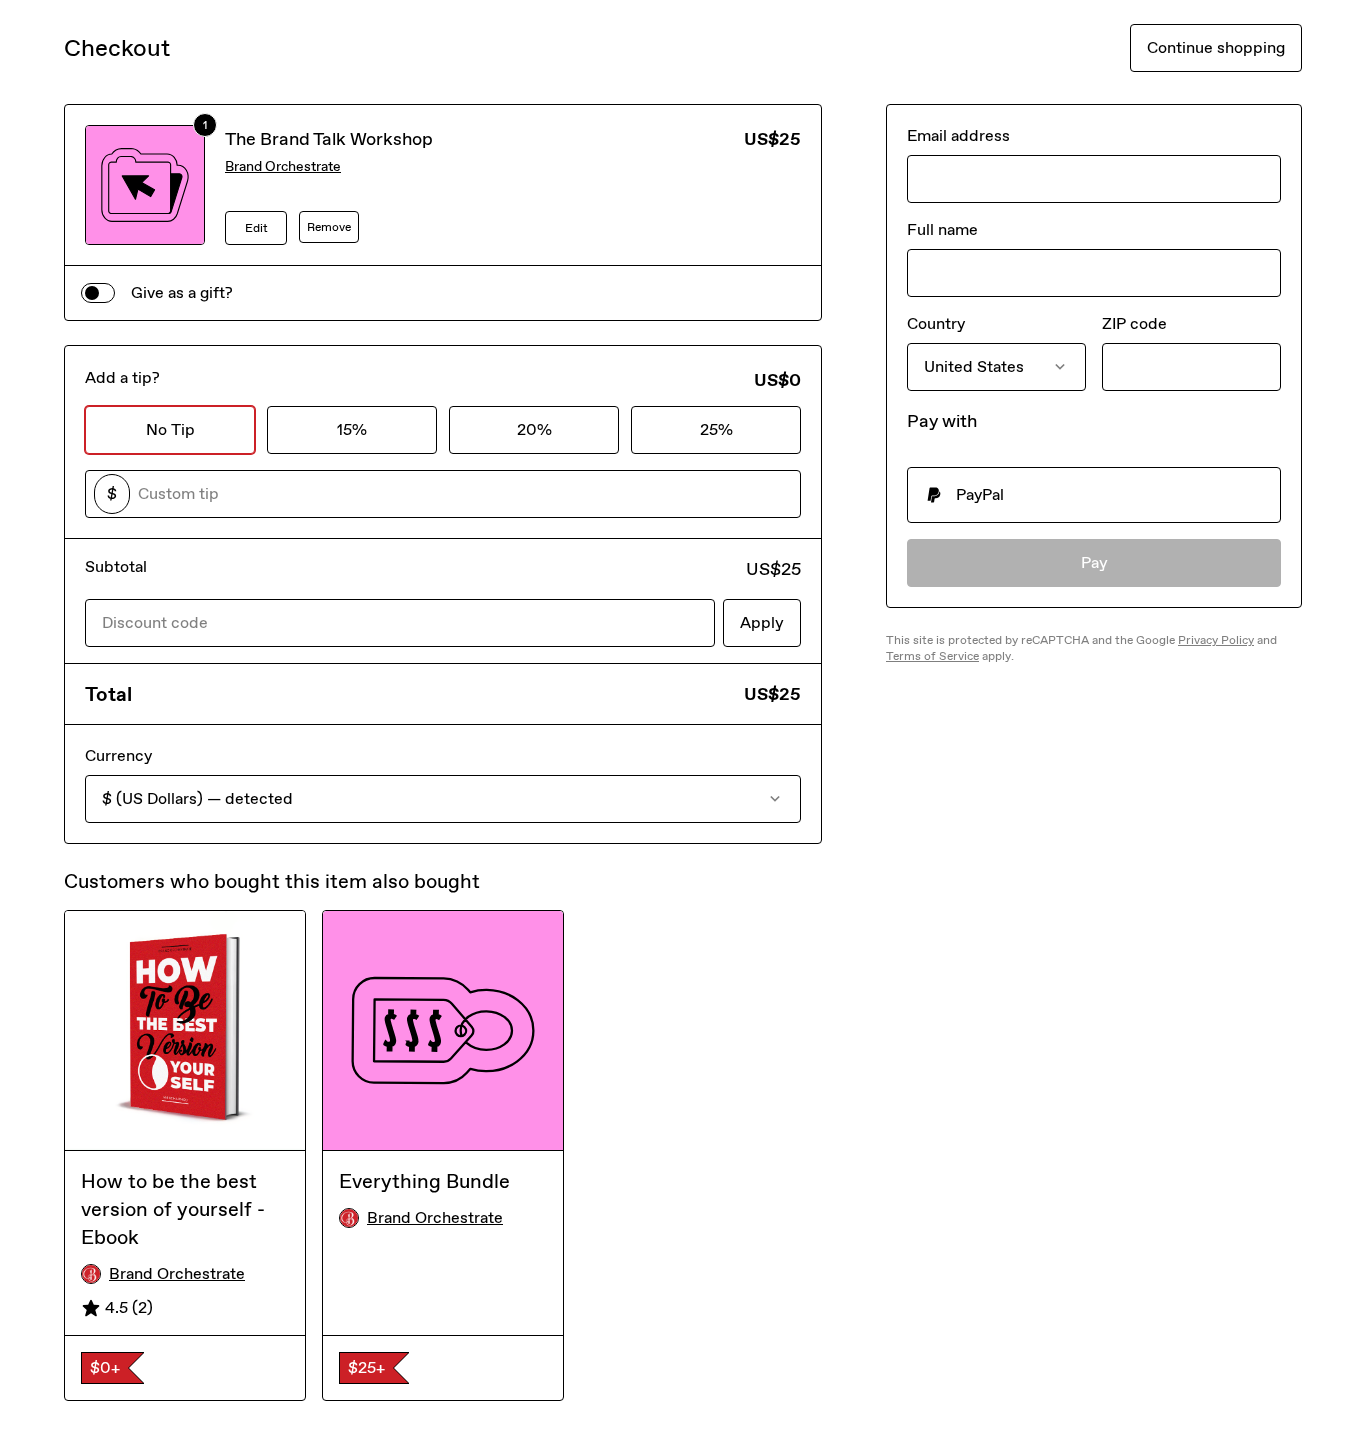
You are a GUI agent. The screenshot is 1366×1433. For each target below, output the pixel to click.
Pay (1094, 562)
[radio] (1094, 495)
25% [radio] (716, 429)
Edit (256, 228)
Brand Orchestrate (283, 166)
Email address (958, 135)
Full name (942, 229)
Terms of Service (932, 656)
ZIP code (1134, 323)
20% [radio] (534, 429)
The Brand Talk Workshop (329, 139)
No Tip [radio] (170, 429)
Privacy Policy (1216, 640)
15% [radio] (352, 429)
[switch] (98, 293)
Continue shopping (1216, 47)
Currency (118, 755)
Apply (762, 622)
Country (936, 323)
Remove (329, 227)
